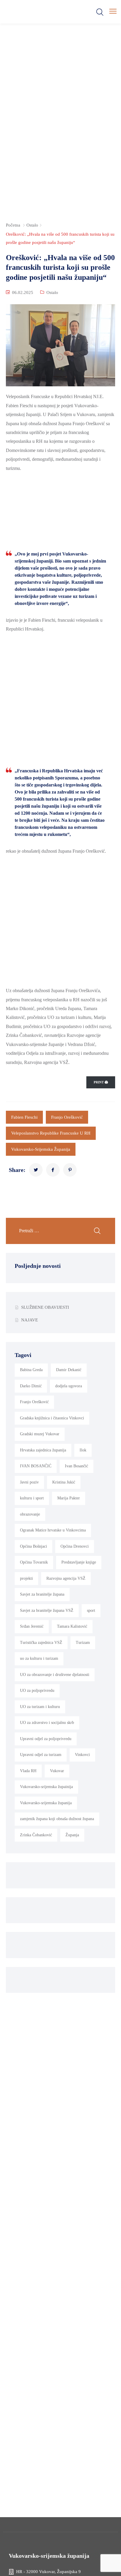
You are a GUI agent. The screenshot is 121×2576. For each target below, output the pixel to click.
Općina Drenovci (75, 1546)
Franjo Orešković (67, 1117)
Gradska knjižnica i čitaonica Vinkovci (52, 1418)
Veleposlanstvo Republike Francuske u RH (51, 1133)
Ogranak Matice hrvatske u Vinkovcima (53, 1530)
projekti (26, 1578)
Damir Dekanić (69, 1370)
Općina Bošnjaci (33, 1546)
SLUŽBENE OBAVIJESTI (45, 1307)
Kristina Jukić (64, 1482)
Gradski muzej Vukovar (40, 1434)
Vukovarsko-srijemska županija (41, 1149)
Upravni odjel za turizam (41, 1755)
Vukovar (57, 1771)
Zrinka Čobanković (36, 1835)
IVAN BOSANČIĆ (36, 1466)
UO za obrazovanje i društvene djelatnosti (55, 1675)
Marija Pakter (69, 1498)
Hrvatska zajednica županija (43, 1450)
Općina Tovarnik (34, 1562)
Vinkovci (82, 1755)
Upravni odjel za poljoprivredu (46, 1739)
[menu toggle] (113, 11)
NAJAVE (30, 1320)
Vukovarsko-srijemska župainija (46, 1787)
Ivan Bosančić (77, 1466)
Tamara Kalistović (72, 1626)
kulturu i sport (32, 1498)
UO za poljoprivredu (37, 1691)
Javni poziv (29, 1482)
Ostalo (32, 225)
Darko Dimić (31, 1386)
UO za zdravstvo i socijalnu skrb (47, 1723)
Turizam (83, 1643)
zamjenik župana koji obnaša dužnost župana (57, 1819)
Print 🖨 (101, 1082)
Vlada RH (28, 1771)
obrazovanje (30, 1514)
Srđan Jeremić (32, 1626)
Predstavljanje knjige (79, 1562)
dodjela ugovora (69, 1386)
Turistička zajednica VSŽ (41, 1643)
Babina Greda (31, 1370)
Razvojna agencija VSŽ (66, 1578)
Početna (13, 225)
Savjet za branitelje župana (42, 1594)
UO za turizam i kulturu (40, 1707)
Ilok (83, 1450)
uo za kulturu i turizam (39, 1658)
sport (91, 1610)
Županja (72, 1835)
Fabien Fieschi (24, 1117)
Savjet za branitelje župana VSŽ (47, 1610)
